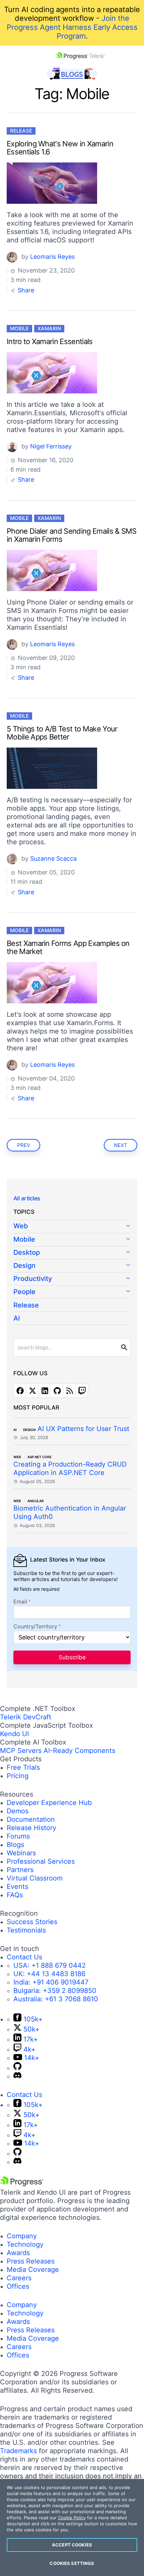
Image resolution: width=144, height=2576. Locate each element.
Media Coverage (33, 2270)
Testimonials (26, 1930)
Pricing (18, 1776)
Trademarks (18, 2451)
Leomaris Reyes (52, 257)
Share (25, 290)
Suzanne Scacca (53, 858)
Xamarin (49, 328)
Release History (31, 1828)
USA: (50, 1965)
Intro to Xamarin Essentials (50, 341)
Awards (18, 2253)
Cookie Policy (72, 2518)
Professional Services (41, 1861)
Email (20, 1602)
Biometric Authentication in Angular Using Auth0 (70, 1512)
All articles (27, 1198)
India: (51, 1982)
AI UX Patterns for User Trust (83, 1429)
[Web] (72, 1227)
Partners (20, 1870)
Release (21, 131)
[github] (57, 1391)
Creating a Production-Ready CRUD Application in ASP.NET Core (70, 1468)
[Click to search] (124, 1347)
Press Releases (31, 2261)
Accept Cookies (72, 2545)
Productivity (33, 1279)
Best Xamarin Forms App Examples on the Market (68, 947)
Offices (18, 2286)
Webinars (21, 1853)
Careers (19, 2278)
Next (121, 1145)
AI (17, 1318)
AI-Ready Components (79, 1751)
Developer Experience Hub (49, 1803)
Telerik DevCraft (26, 1717)
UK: (49, 1974)
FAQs (15, 1895)
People (24, 1292)
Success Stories (32, 1922)
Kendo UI (14, 1734)
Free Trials (23, 1767)
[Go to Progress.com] (22, 2184)
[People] (72, 1292)
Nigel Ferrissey (51, 446)
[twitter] (32, 1391)
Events (17, 1887)
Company (22, 2236)
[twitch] (82, 1391)
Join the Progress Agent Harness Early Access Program (72, 27)
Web (21, 1226)
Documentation (31, 1819)
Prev (24, 1145)
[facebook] (20, 1391)
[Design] (72, 1266)
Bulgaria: (55, 1991)
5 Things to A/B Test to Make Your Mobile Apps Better (62, 733)
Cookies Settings (72, 2563)
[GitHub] (17, 2068)
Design (24, 1266)
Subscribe (72, 1657)
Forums (18, 1836)
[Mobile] (72, 1240)
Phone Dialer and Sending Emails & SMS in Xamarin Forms (72, 535)
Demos (18, 1811)
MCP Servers (21, 1751)
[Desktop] (72, 1253)
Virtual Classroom (35, 1878)
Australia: (56, 1999)
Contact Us (24, 1957)
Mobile (19, 328)
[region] (72, 2527)
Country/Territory (35, 1627)
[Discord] (17, 2076)
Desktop (27, 1252)
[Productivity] (72, 1279)
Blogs (15, 1845)
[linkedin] (45, 1391)
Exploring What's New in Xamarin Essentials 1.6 (60, 148)
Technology (25, 2244)
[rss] (69, 1391)
